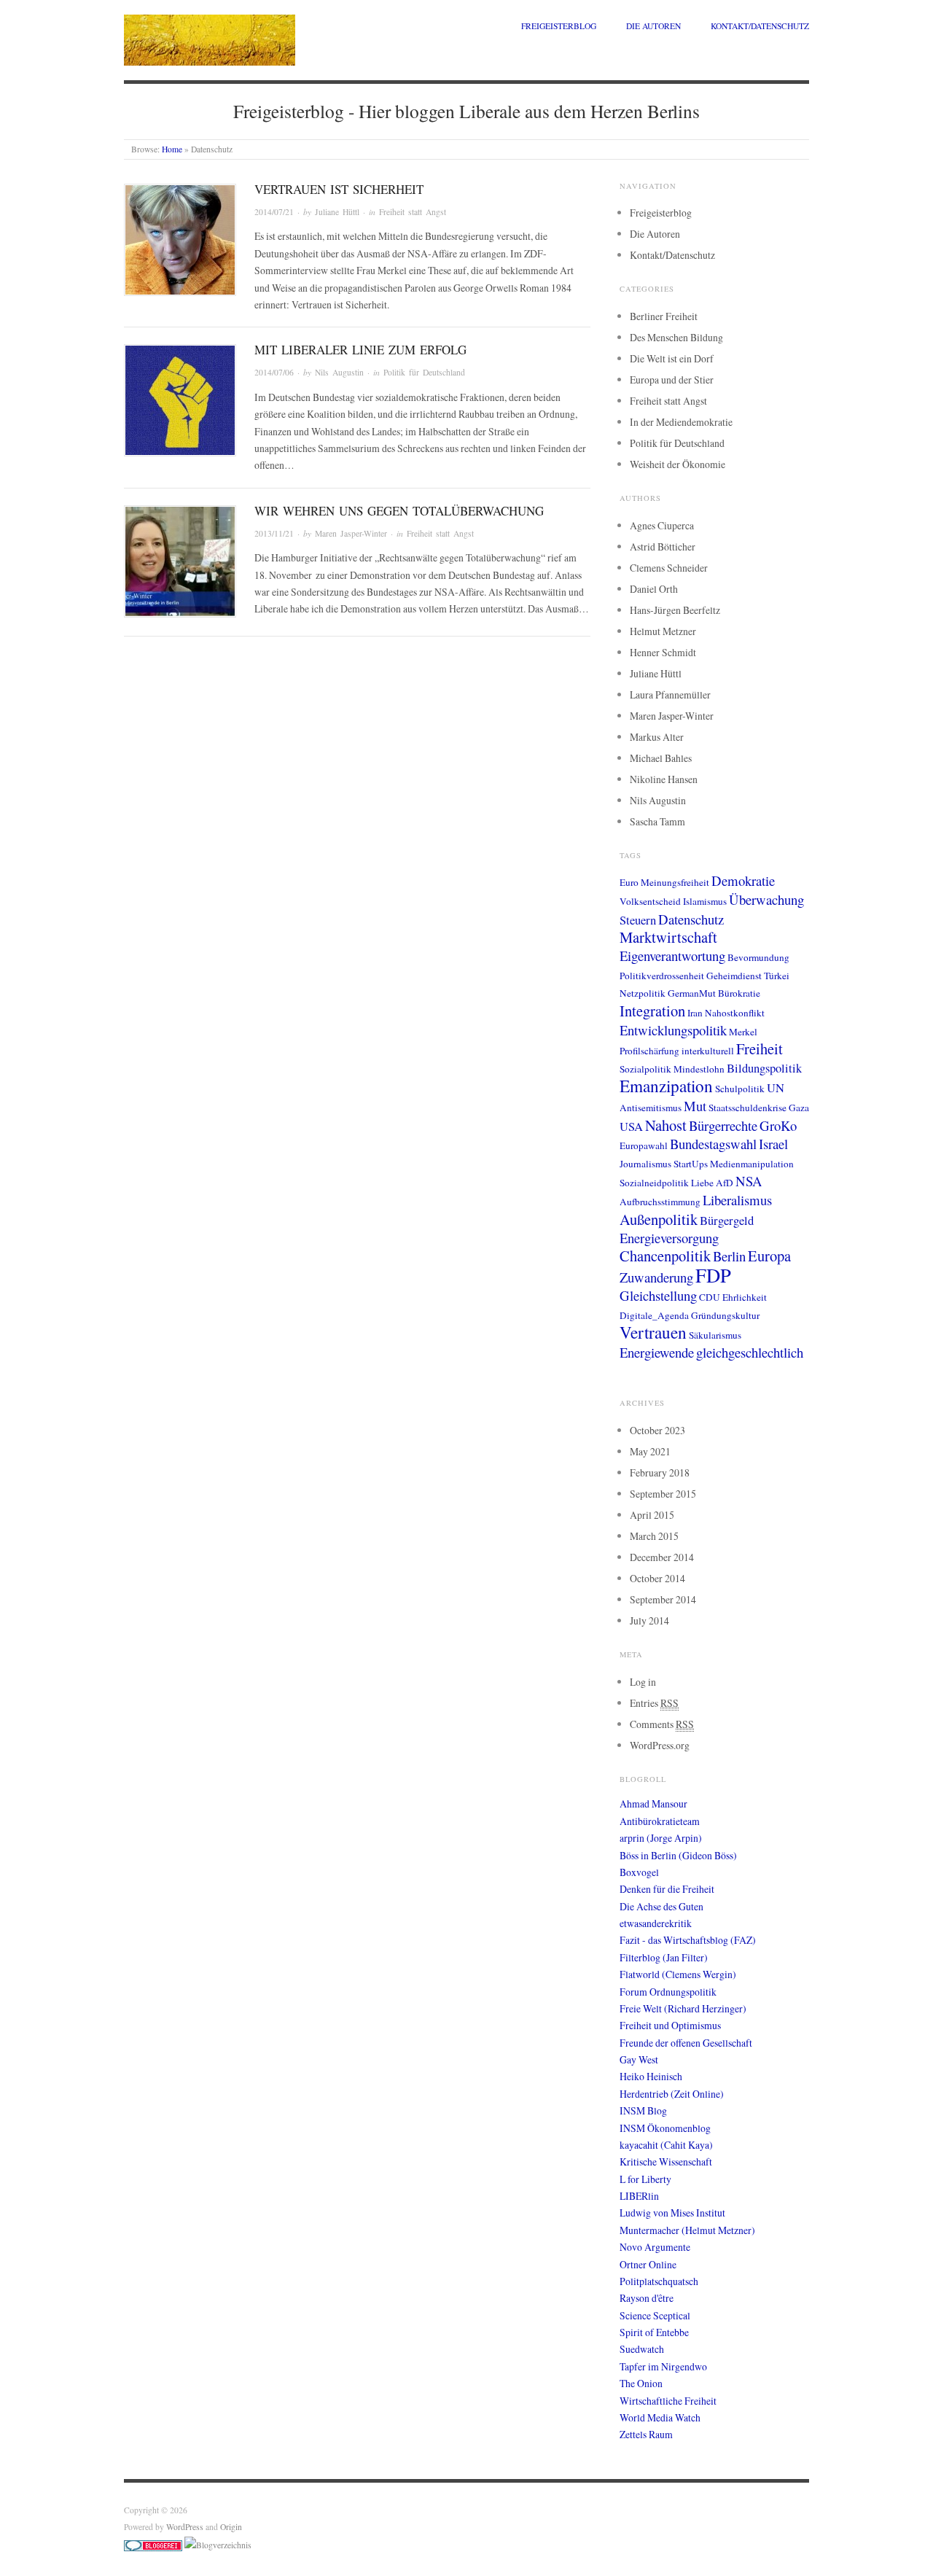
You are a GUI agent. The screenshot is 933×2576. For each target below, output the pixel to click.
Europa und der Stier (672, 380)
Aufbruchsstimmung (660, 1202)
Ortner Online (648, 2264)
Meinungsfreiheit (675, 882)
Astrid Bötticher (663, 546)
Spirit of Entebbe (654, 2332)
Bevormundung (758, 957)
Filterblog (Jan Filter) (664, 1957)
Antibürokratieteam (660, 1821)
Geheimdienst (734, 976)
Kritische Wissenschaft (666, 2161)
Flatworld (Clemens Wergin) (678, 1974)
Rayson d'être (647, 2298)
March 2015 (654, 1536)
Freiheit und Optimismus (670, 2025)
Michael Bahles (661, 758)
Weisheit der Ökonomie (678, 464)
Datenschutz (691, 919)
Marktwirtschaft (668, 937)
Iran (695, 1013)
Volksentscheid (650, 901)
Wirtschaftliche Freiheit (668, 2401)
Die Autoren (653, 26)
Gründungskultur (725, 1315)
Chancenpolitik (665, 1256)
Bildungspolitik (764, 1068)
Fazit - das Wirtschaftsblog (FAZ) (688, 1940)
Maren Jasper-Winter (351, 533)
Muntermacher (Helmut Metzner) (687, 2230)
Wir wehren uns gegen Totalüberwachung (399, 511)
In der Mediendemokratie (681, 422)
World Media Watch (660, 2417)
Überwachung (766, 899)
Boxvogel (639, 1872)
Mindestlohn (699, 1069)
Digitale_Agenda (654, 1315)
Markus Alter (657, 737)
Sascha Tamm (657, 821)
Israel (773, 1144)
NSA (749, 1181)
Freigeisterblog (559, 26)
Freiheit (760, 1048)
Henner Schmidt (663, 652)
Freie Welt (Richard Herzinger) (683, 2008)
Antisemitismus (651, 1108)
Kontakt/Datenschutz (760, 26)
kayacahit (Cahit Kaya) (666, 2145)
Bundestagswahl (713, 1144)
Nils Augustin (339, 372)
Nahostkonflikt (735, 1013)
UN (776, 1088)
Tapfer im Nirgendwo (663, 2366)
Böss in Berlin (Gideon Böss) (678, 1855)
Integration (652, 1011)
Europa (769, 1256)
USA (631, 1126)
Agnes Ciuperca (662, 525)
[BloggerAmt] (218, 2544)
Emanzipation (666, 1086)
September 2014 (663, 1599)
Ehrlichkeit (745, 1297)
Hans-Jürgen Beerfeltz (675, 610)
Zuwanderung (656, 1277)
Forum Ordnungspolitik (668, 1992)
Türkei (777, 976)
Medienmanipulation (752, 1164)
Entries (654, 1703)
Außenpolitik (659, 1219)
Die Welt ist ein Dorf (672, 358)
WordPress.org (660, 1745)
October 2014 (657, 1578)
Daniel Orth (654, 589)
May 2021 (650, 1451)
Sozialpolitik (645, 1069)
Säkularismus (715, 1335)
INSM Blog (643, 2110)
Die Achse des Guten (661, 1906)
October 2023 (657, 1430)
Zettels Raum (646, 2434)
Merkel (743, 1032)
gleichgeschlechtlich (750, 1352)
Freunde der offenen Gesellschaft (686, 2043)
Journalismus (645, 1164)
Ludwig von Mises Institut (672, 2213)
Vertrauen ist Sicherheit (339, 189)
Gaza (799, 1108)
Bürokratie (739, 993)
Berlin (729, 1256)
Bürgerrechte (723, 1125)
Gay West (639, 2059)
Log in (643, 1682)
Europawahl (644, 1145)
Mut (695, 1106)
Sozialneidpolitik (654, 1183)
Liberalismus (737, 1200)
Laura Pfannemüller (670, 694)
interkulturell (708, 1051)
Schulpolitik (740, 1089)
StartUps (691, 1164)
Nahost (666, 1125)
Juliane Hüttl (337, 212)
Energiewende (657, 1352)
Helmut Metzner (663, 631)
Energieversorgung (669, 1238)
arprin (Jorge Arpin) (661, 1838)
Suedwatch (642, 2349)
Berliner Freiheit (664, 316)
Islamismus (705, 901)
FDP (713, 1275)
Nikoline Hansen (664, 779)
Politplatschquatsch (659, 2281)
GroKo (778, 1125)
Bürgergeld (727, 1221)
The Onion (641, 2383)
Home (172, 149)
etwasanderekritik (656, 1923)
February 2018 (660, 1472)
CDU (710, 1297)
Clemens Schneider (669, 568)
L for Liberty (645, 2179)
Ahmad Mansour (653, 1803)
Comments (662, 1724)
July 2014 (649, 1620)
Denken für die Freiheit (667, 1889)
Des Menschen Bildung (676, 337)
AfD (725, 1183)
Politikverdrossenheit (662, 976)
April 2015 (652, 1515)
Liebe (702, 1183)
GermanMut (692, 993)
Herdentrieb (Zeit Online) (672, 2094)
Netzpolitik (643, 993)
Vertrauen (653, 1332)
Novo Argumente (655, 2247)
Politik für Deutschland (424, 372)
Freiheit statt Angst (413, 212)
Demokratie (743, 880)
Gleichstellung (658, 1295)
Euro (629, 882)
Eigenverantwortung (672, 956)
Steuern (638, 920)
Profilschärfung (649, 1051)
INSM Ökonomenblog (665, 2128)
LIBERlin (639, 2196)
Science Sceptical (655, 2315)
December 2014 (662, 1557)
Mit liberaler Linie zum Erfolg (360, 350)
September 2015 (663, 1494)
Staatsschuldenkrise (747, 1108)
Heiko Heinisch (651, 2076)
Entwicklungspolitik (673, 1030)
